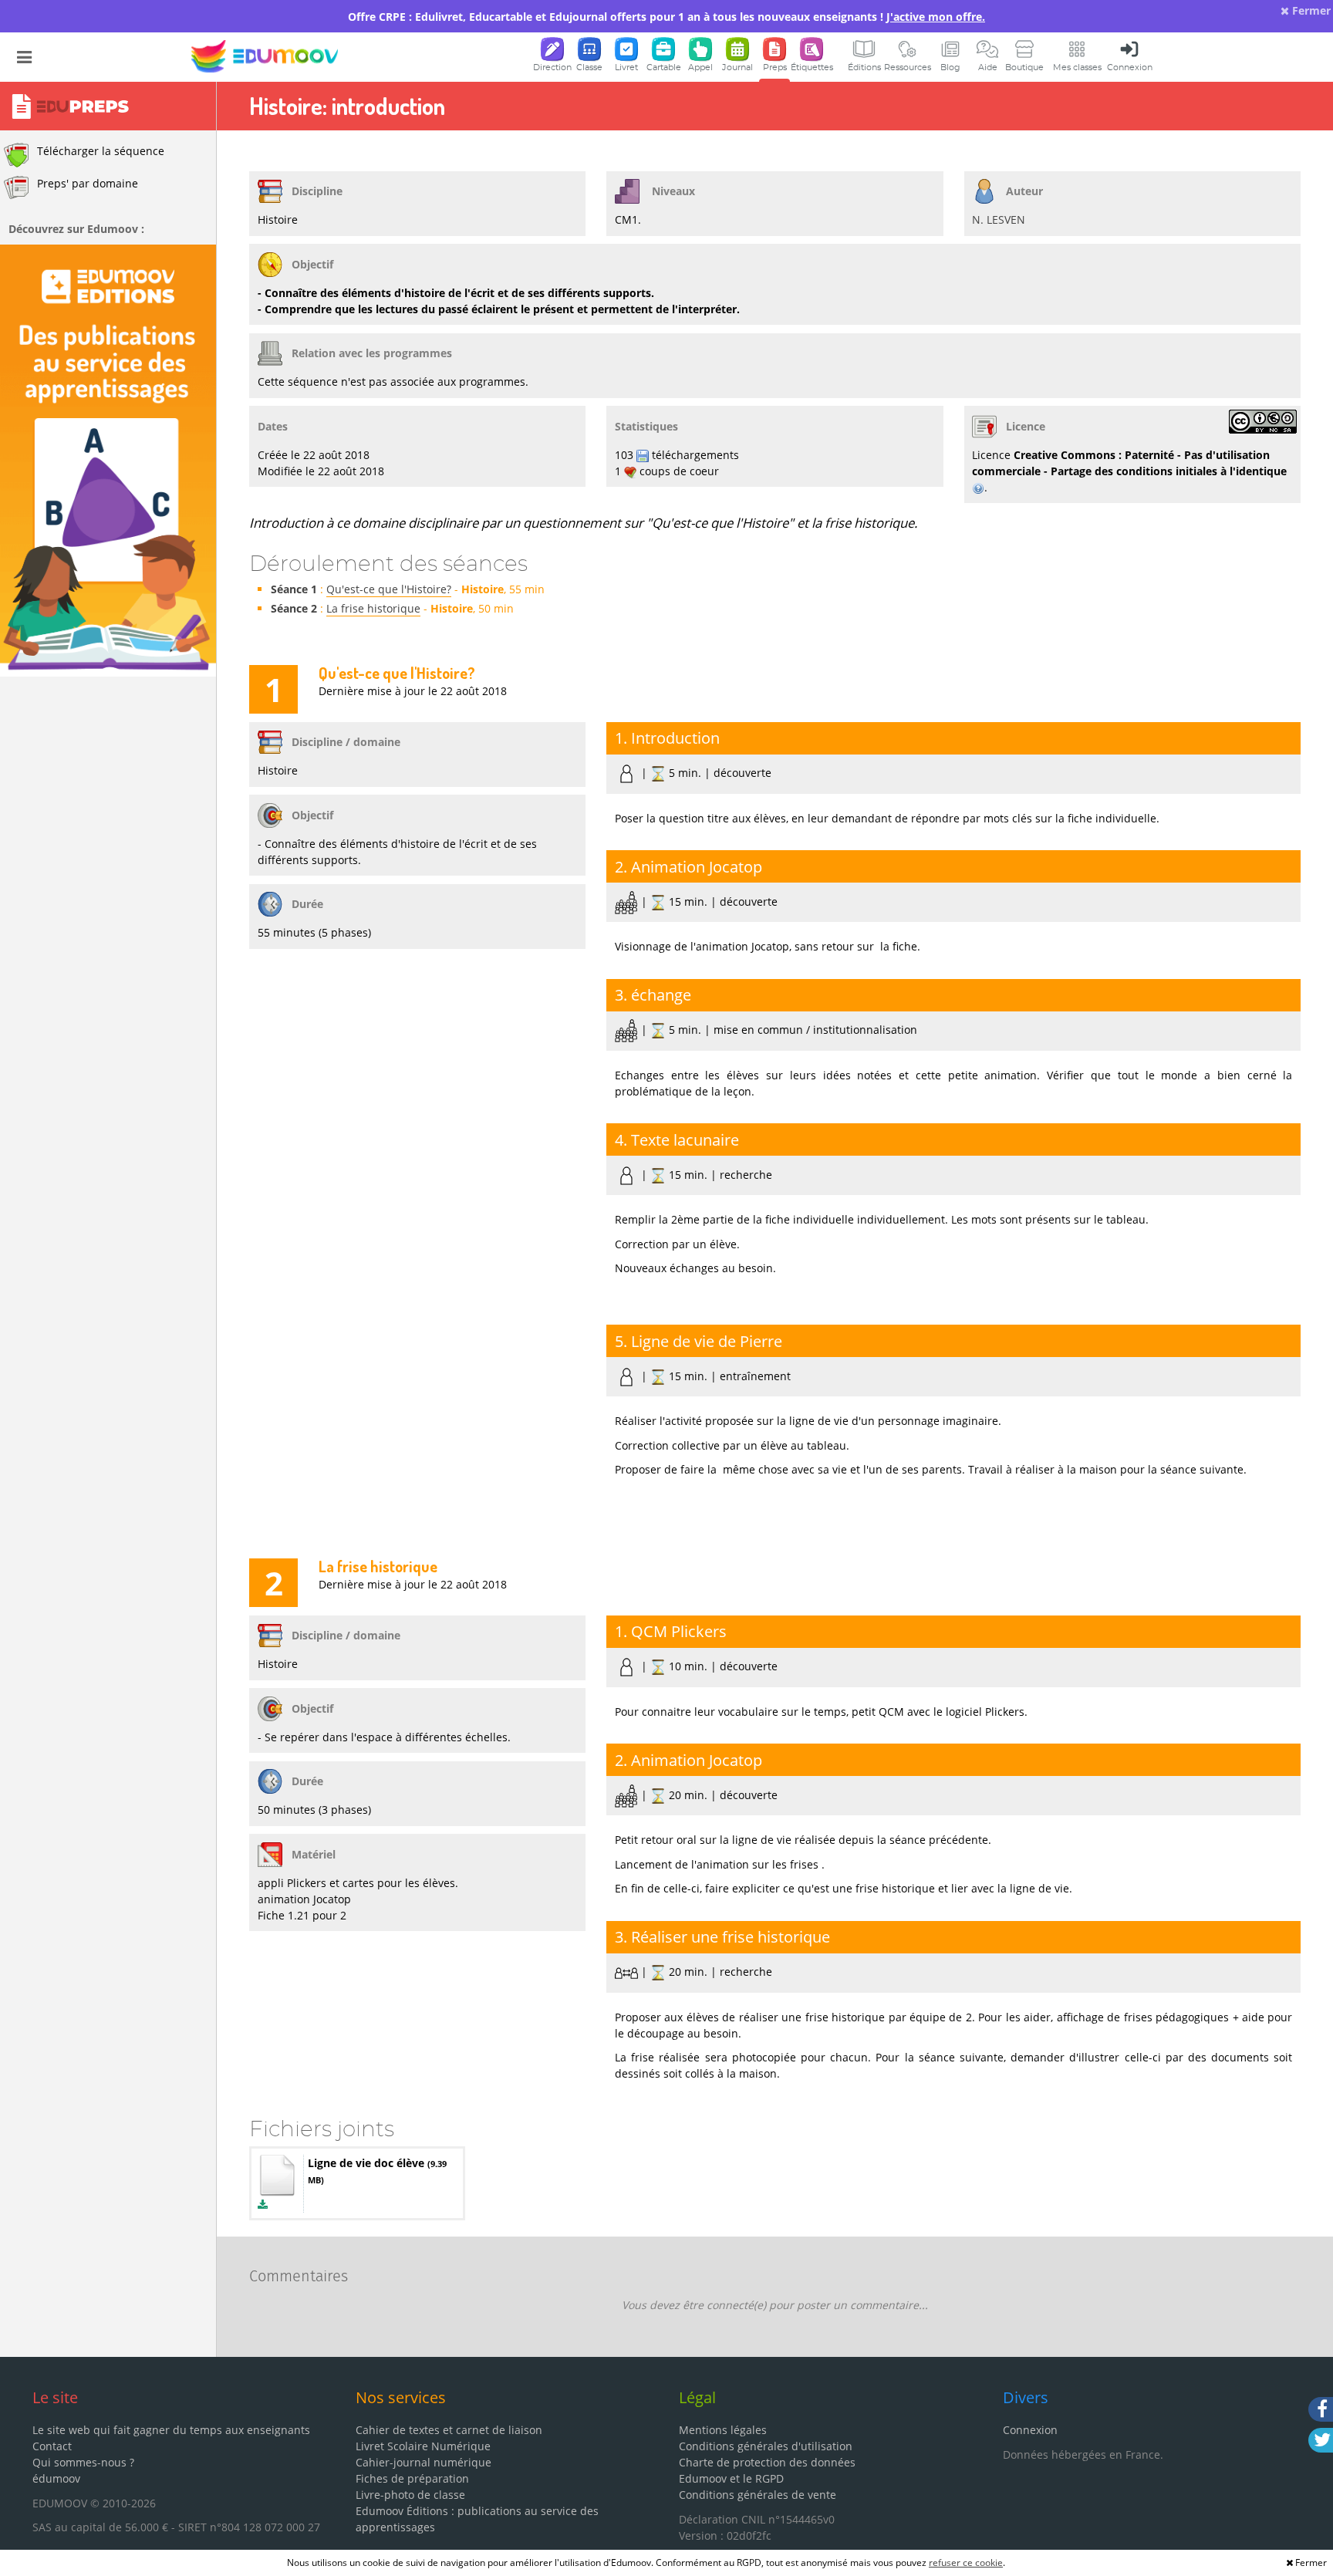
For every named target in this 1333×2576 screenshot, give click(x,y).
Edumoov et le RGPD (731, 2478)
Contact (52, 2446)
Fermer (1310, 10)
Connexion (1030, 2430)
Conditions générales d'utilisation (766, 2446)
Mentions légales (723, 2430)
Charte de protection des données (767, 2462)
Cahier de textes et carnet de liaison (449, 2430)
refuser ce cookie (966, 2562)
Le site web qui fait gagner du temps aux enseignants (171, 2430)
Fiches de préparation (412, 2478)
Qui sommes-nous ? (83, 2462)
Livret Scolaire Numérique (423, 2446)
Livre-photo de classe (410, 2495)
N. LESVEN (999, 219)
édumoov (56, 2478)
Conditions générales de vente (758, 2495)
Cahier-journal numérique (424, 2462)
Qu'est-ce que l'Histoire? (389, 589)
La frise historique (373, 608)
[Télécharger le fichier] (263, 2205)
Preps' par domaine (88, 183)
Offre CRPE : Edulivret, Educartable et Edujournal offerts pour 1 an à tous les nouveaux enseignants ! (666, 17)
